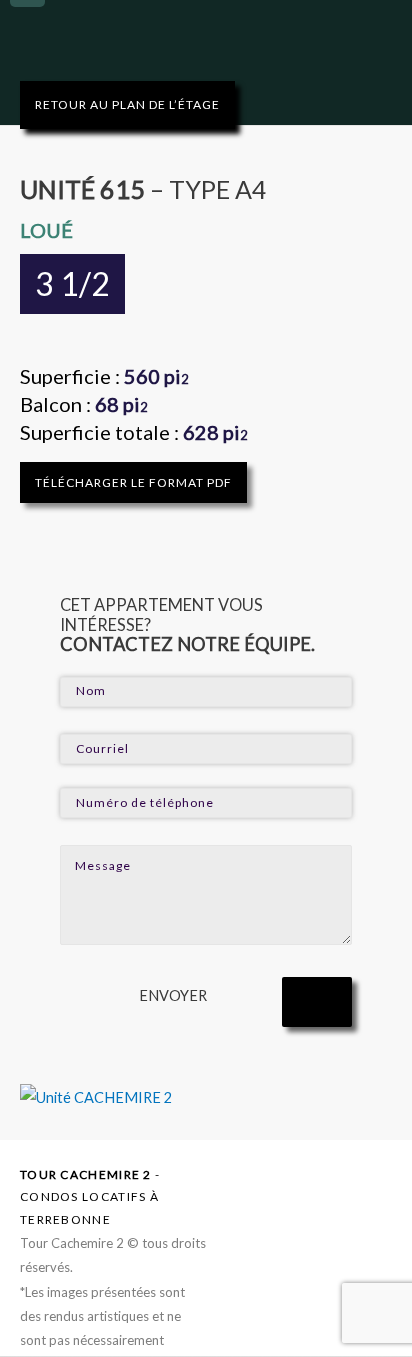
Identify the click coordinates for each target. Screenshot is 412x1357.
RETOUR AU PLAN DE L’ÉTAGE (127, 104)
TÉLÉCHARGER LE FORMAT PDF (133, 482)
